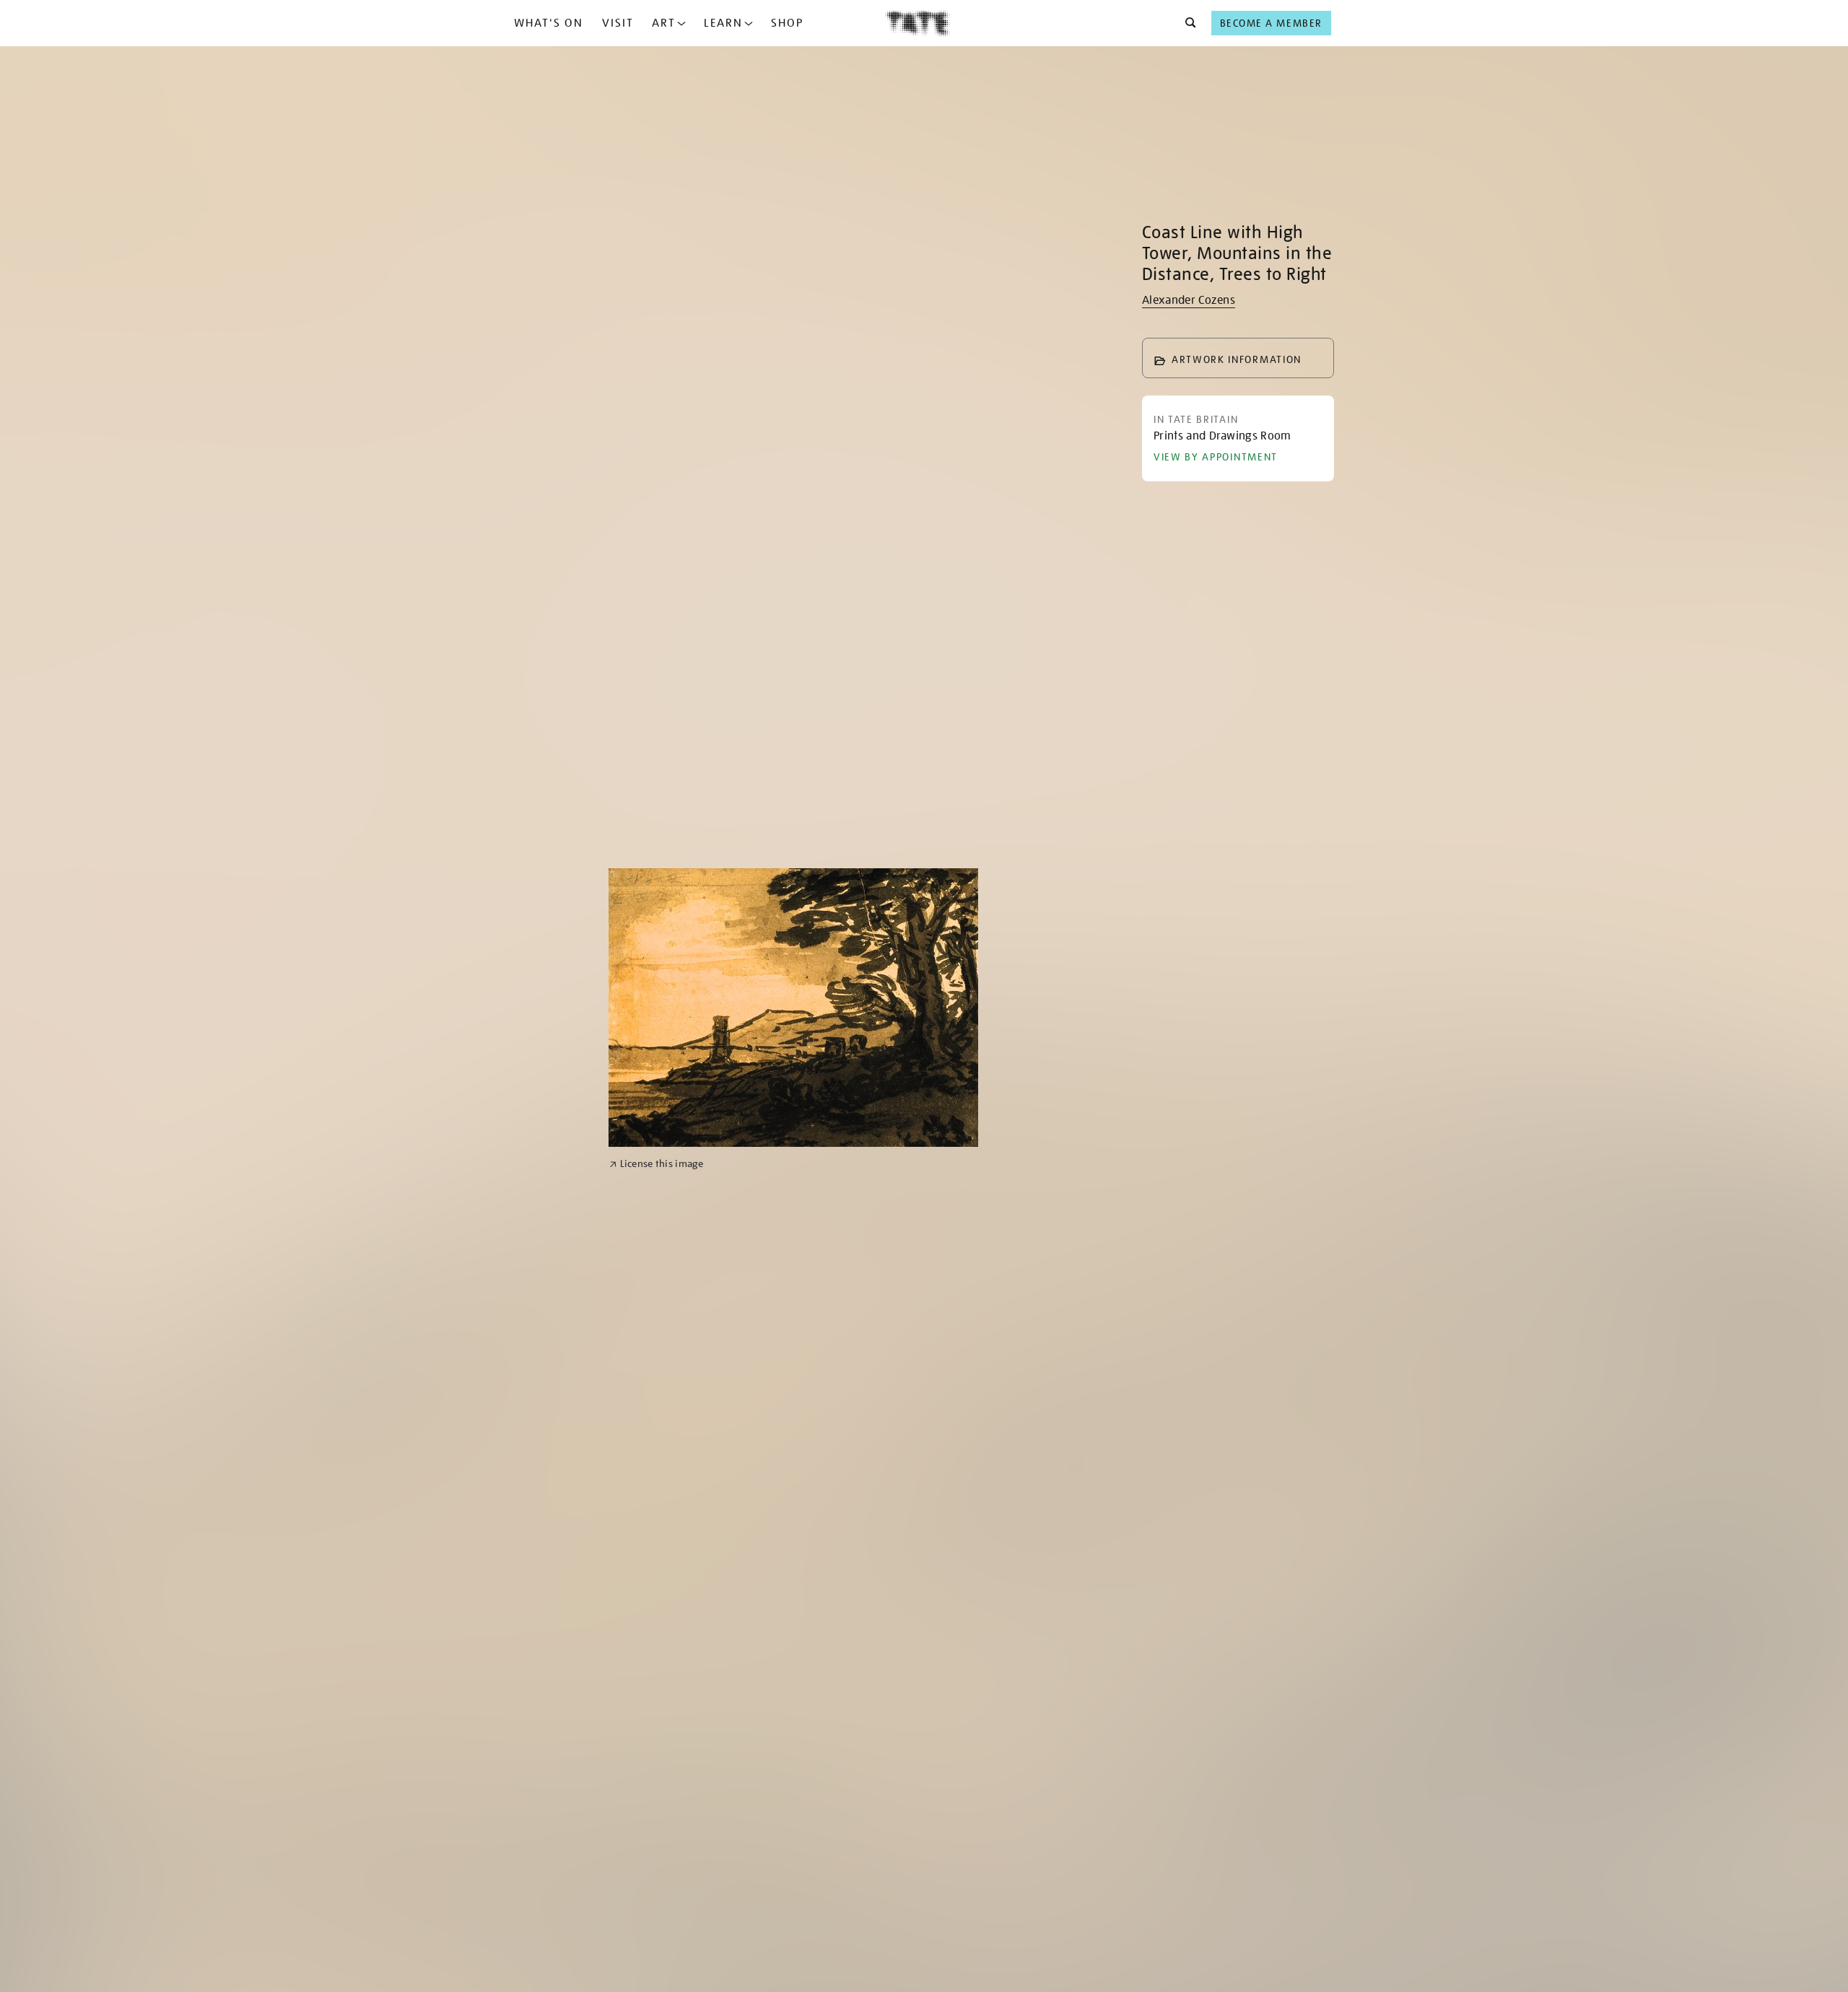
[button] (1186, 23)
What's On (549, 23)
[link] (657, 1164)
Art (664, 23)
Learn (723, 23)
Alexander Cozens (1189, 300)
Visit (618, 23)
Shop (787, 23)
